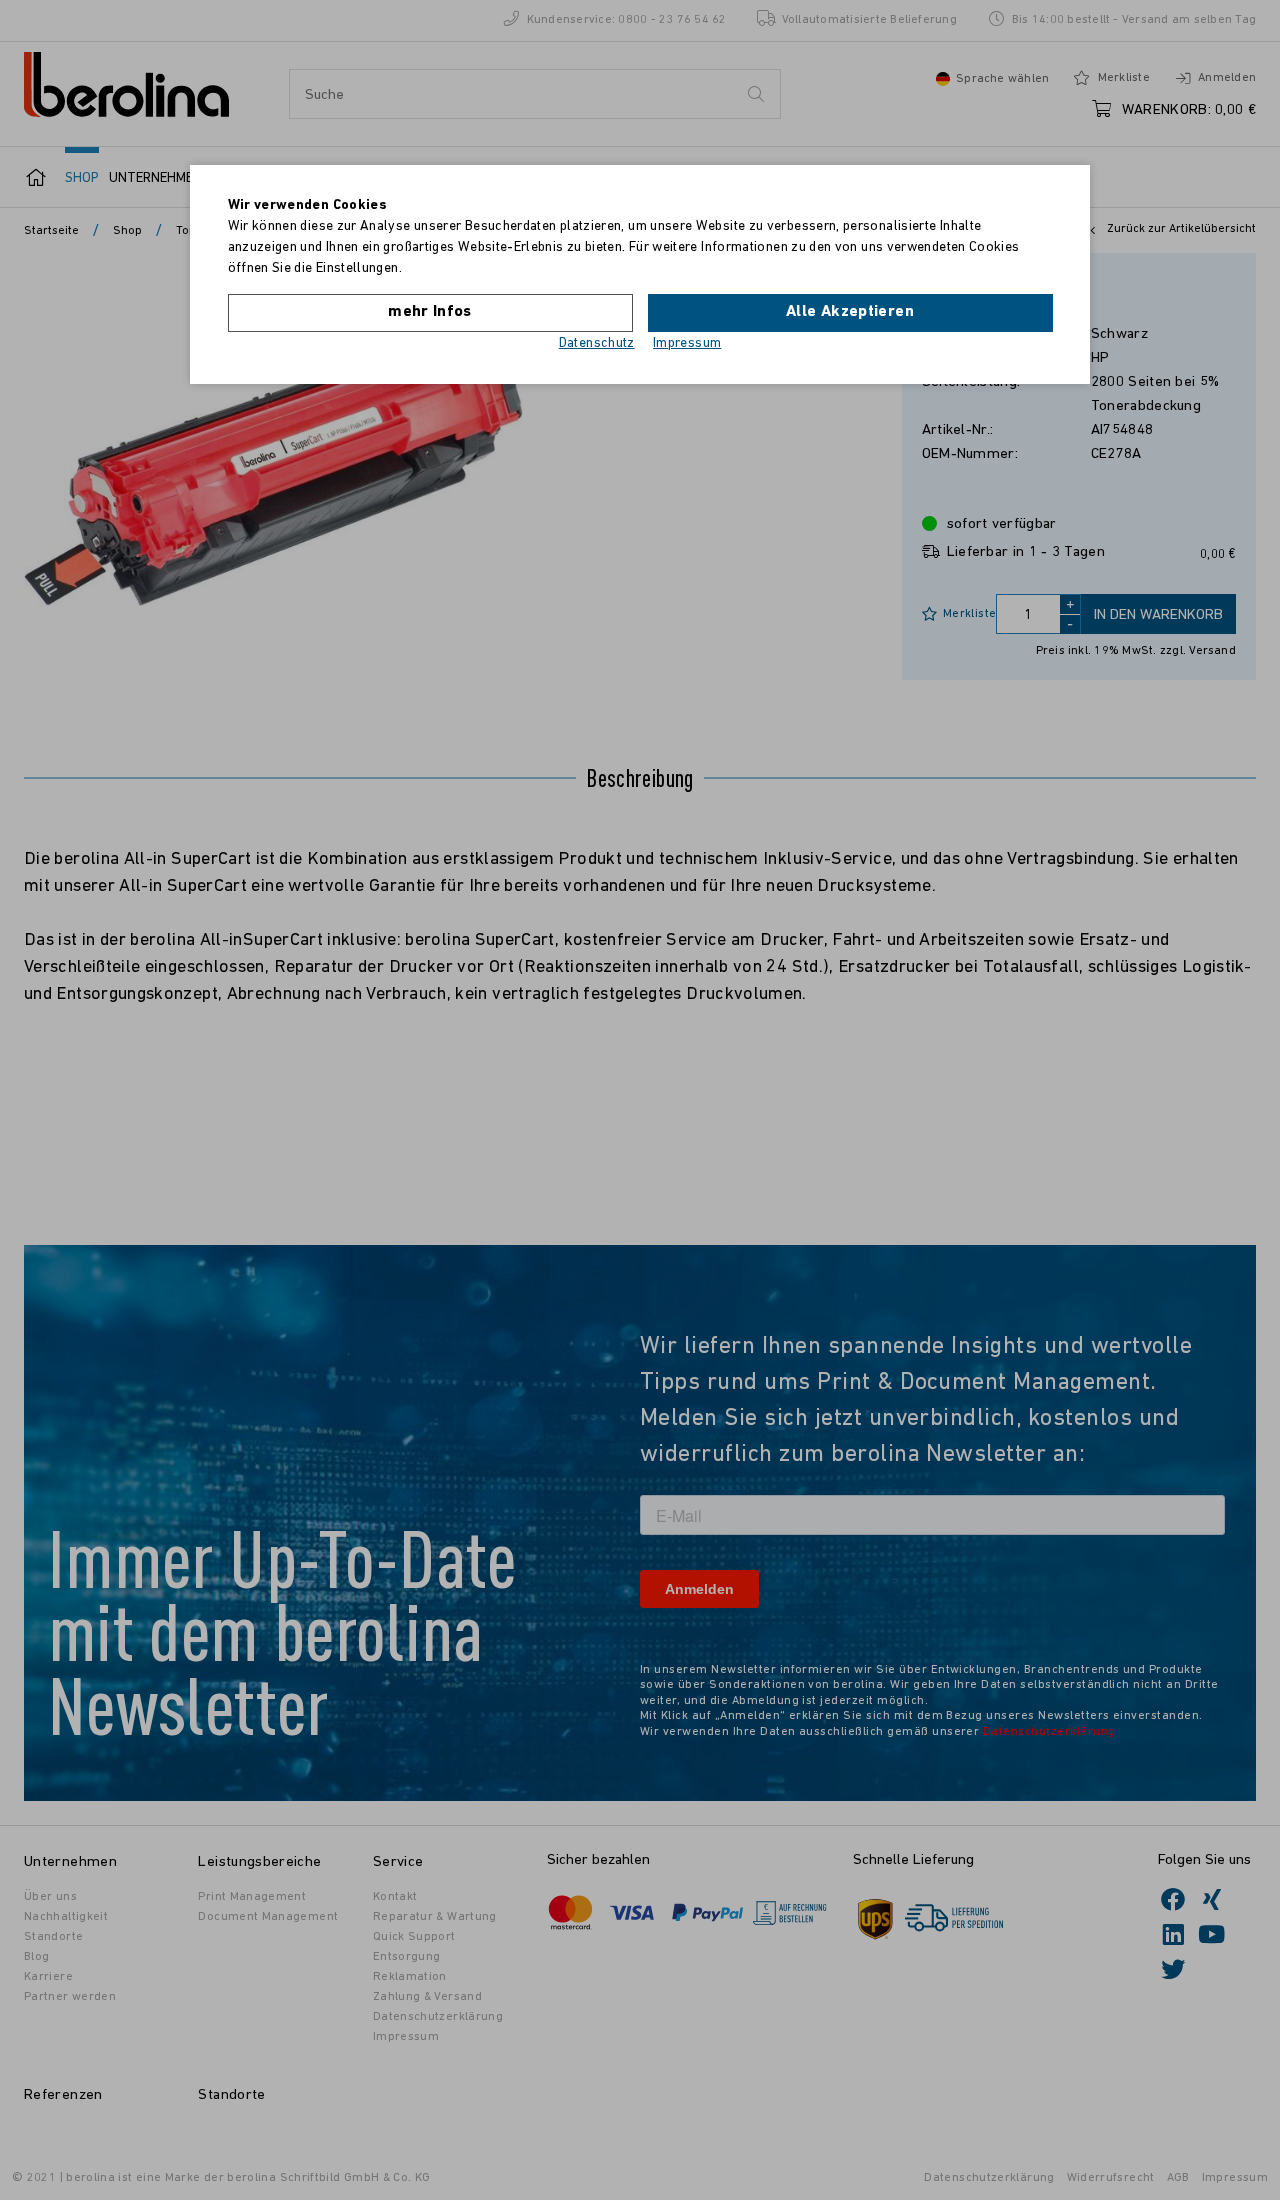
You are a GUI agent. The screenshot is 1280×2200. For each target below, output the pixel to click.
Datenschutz (597, 343)
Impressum (687, 343)
